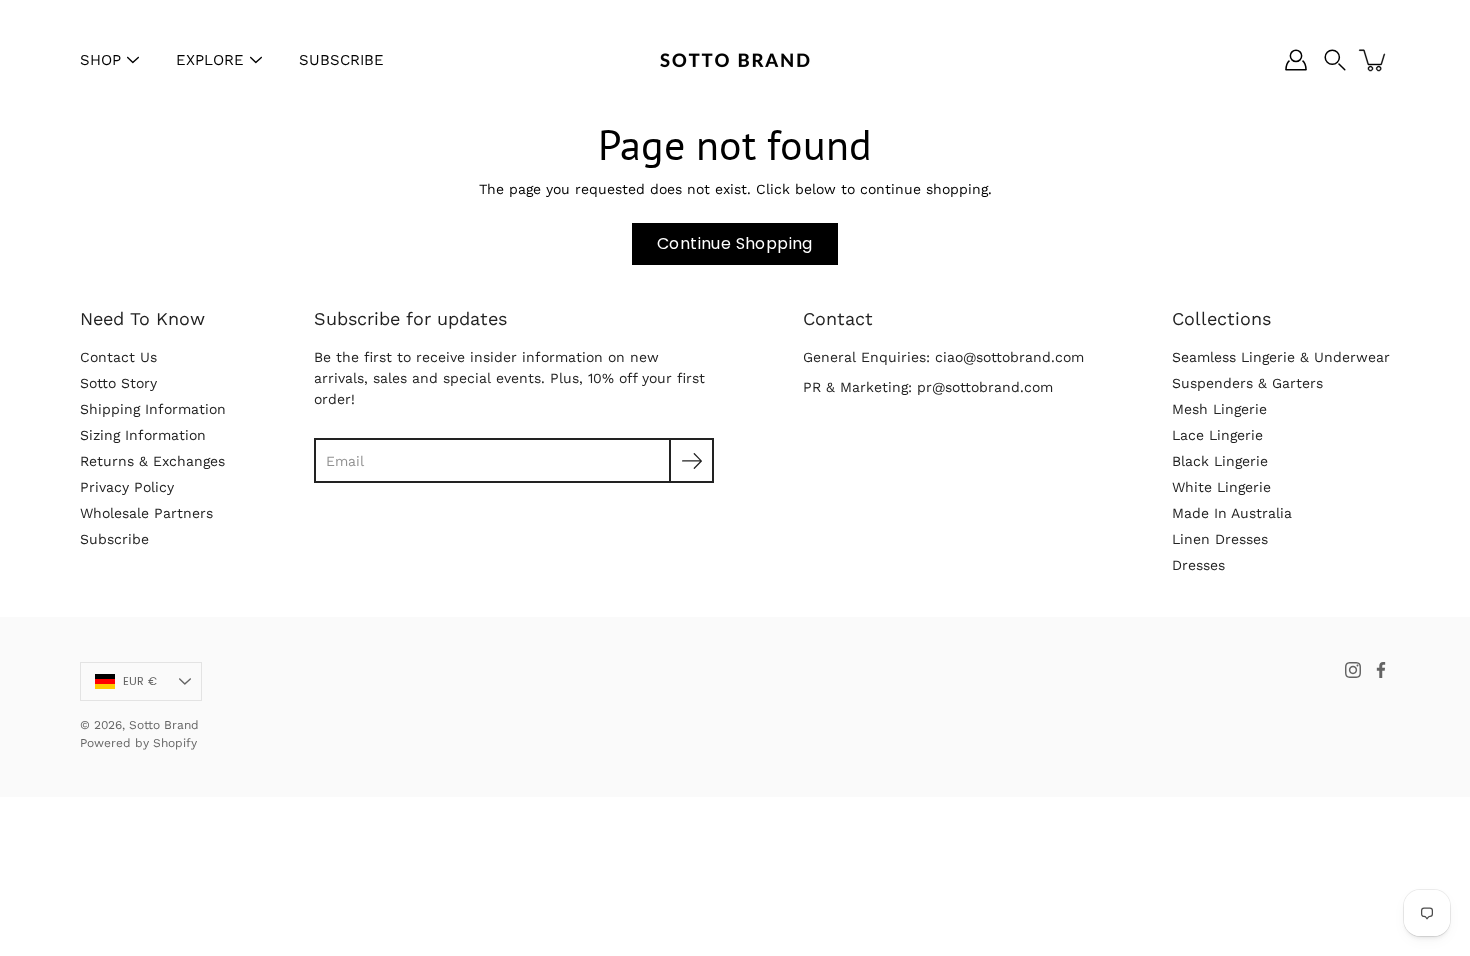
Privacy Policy (127, 487)
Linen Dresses (1220, 539)
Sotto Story (118, 383)
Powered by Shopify (138, 743)
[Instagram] (1353, 670)
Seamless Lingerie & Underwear (1281, 357)
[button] (1335, 60)
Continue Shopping (735, 243)
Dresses (1198, 565)
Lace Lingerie (1217, 435)
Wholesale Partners (146, 513)
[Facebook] (1381, 670)
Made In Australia (1232, 513)
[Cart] (1374, 60)
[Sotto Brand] (735, 60)
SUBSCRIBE (341, 60)
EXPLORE (210, 60)
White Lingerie (1221, 487)
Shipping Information (153, 409)
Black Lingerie (1220, 461)
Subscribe (114, 539)
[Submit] (691, 460)
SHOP (100, 60)
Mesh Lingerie (1219, 409)
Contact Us (118, 357)
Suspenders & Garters (1247, 383)
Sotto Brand (164, 725)
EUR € (140, 681)
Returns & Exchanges (152, 461)
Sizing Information (143, 435)
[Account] (1296, 60)
